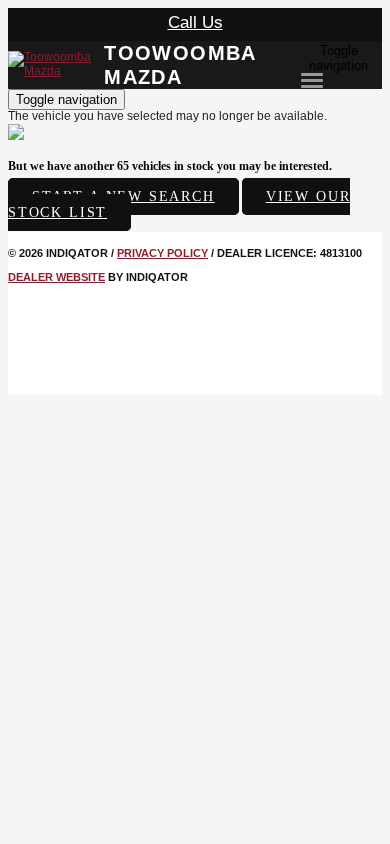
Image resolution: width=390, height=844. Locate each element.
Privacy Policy (162, 253)
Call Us (195, 22)
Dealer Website (56, 277)
